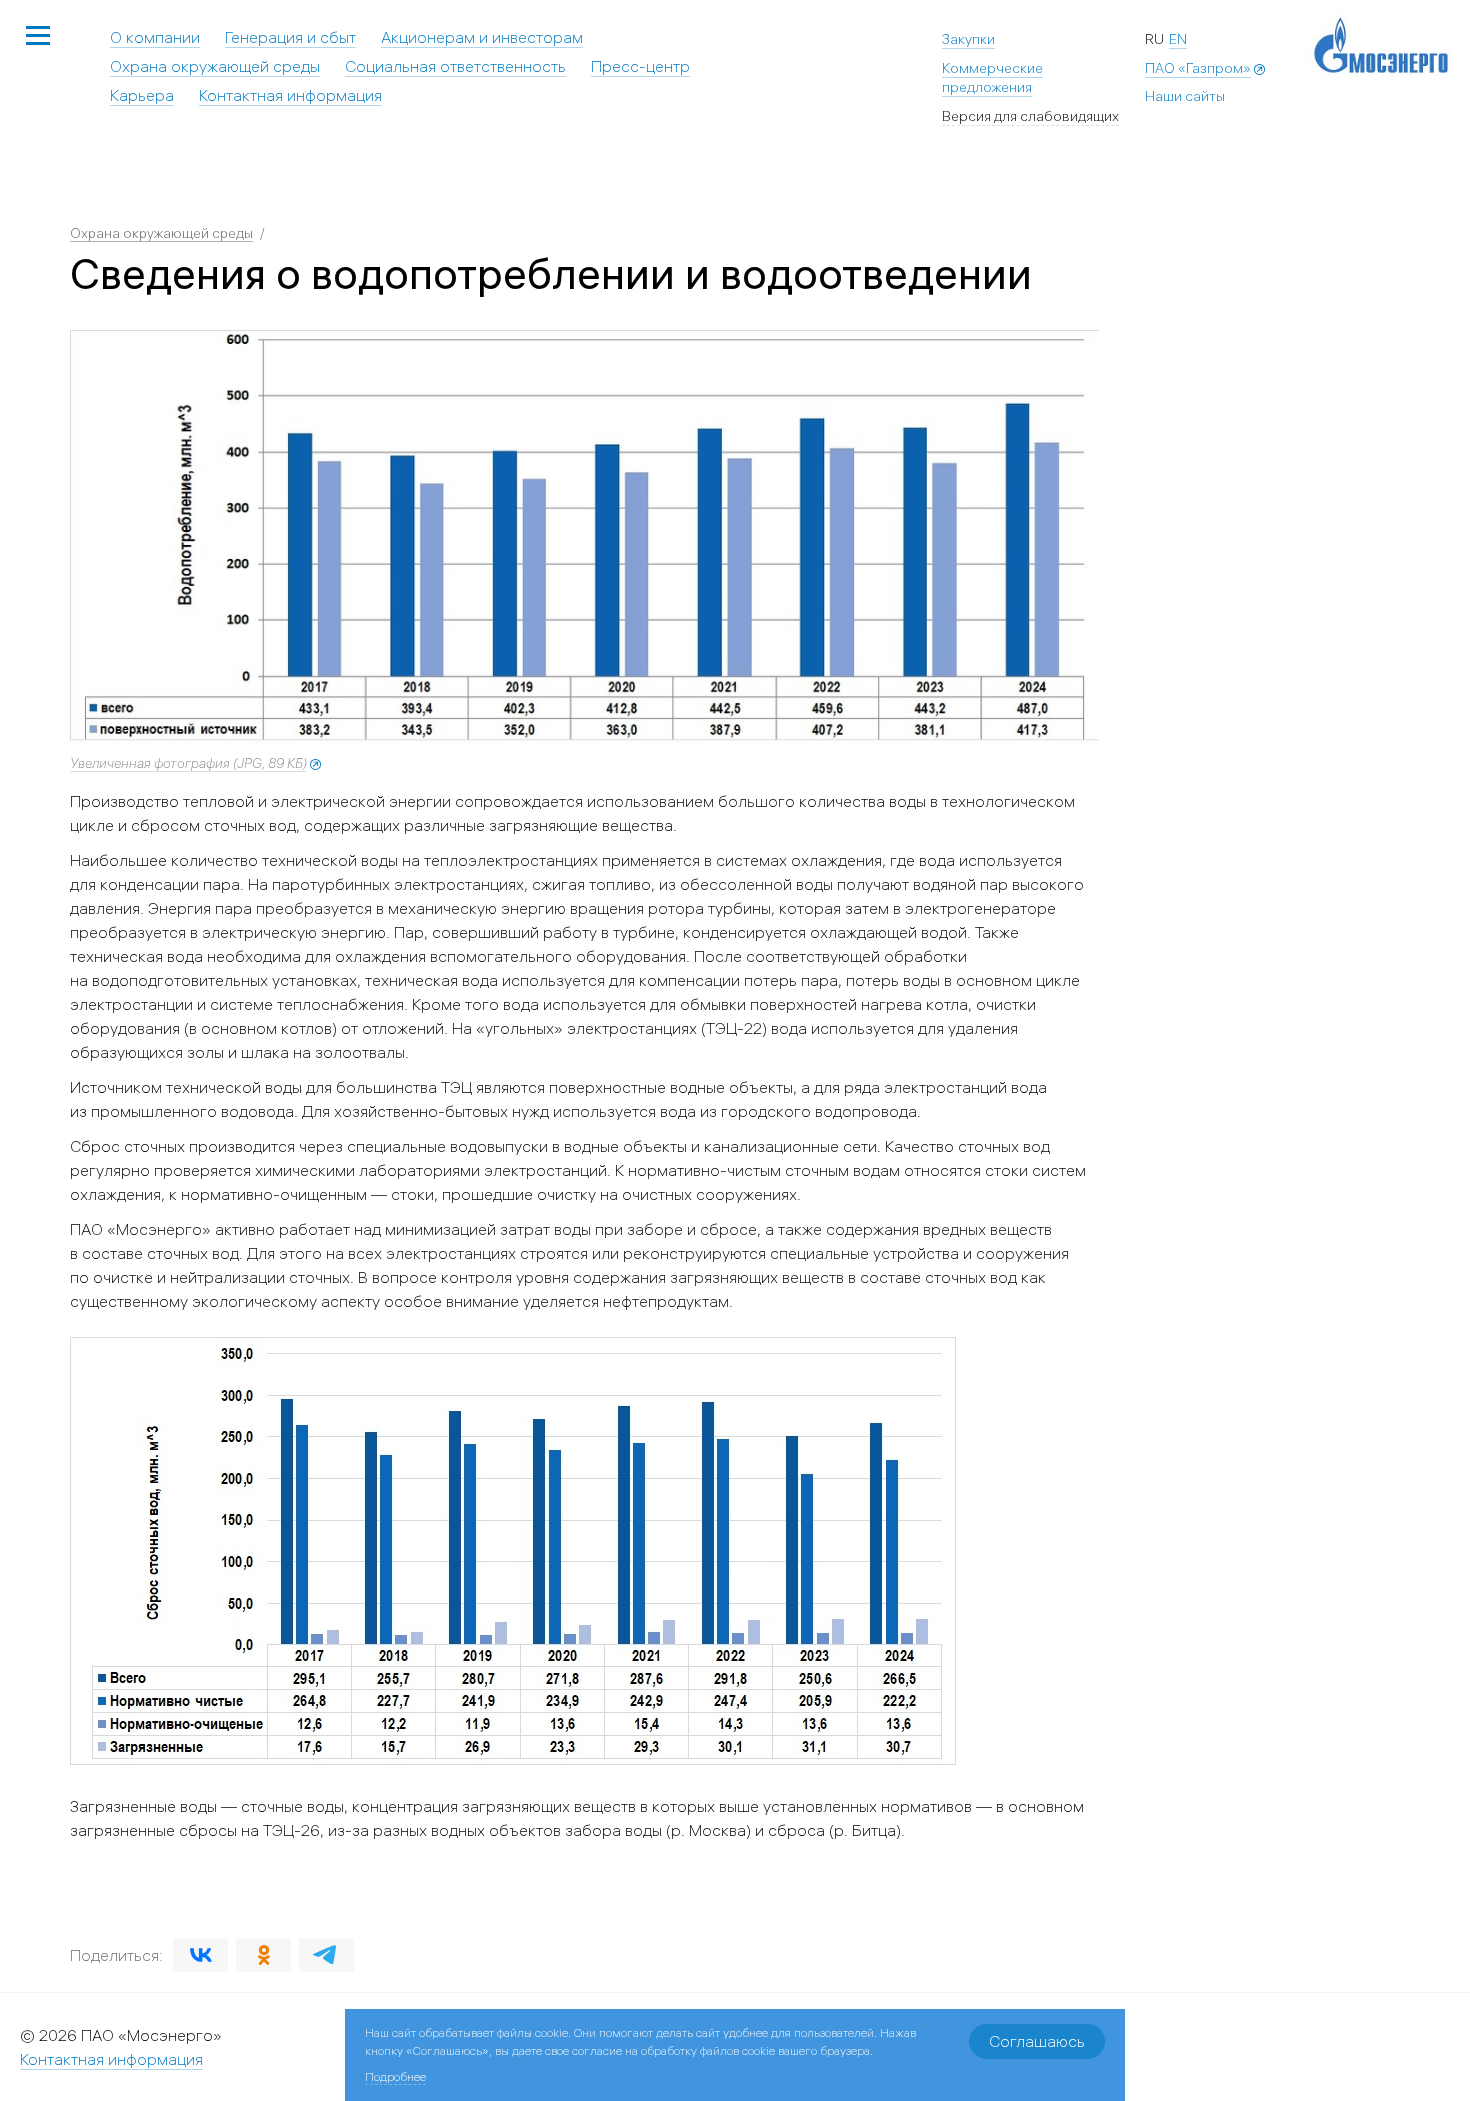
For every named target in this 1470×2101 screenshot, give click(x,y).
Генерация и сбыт (290, 37)
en (1178, 39)
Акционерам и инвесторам (482, 37)
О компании (155, 37)
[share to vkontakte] (200, 1955)
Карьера (142, 95)
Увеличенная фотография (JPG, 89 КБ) (188, 763)
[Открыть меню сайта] (38, 37)
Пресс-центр (640, 66)
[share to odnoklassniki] (263, 1955)
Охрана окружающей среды (215, 66)
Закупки (968, 39)
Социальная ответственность (455, 66)
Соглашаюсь (1037, 2041)
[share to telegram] (326, 1955)
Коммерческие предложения (992, 78)
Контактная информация (290, 95)
